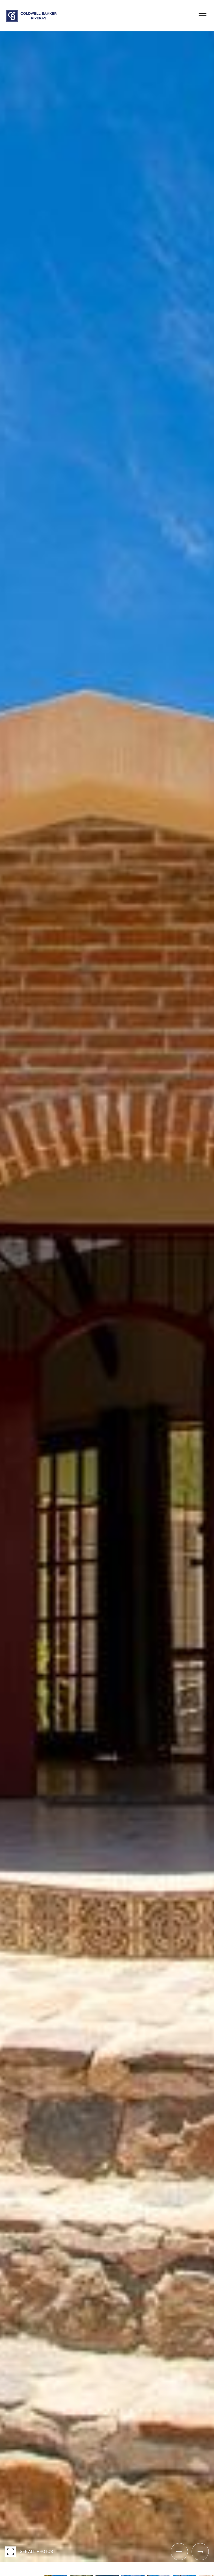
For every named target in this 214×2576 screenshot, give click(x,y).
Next (2, 2566)
